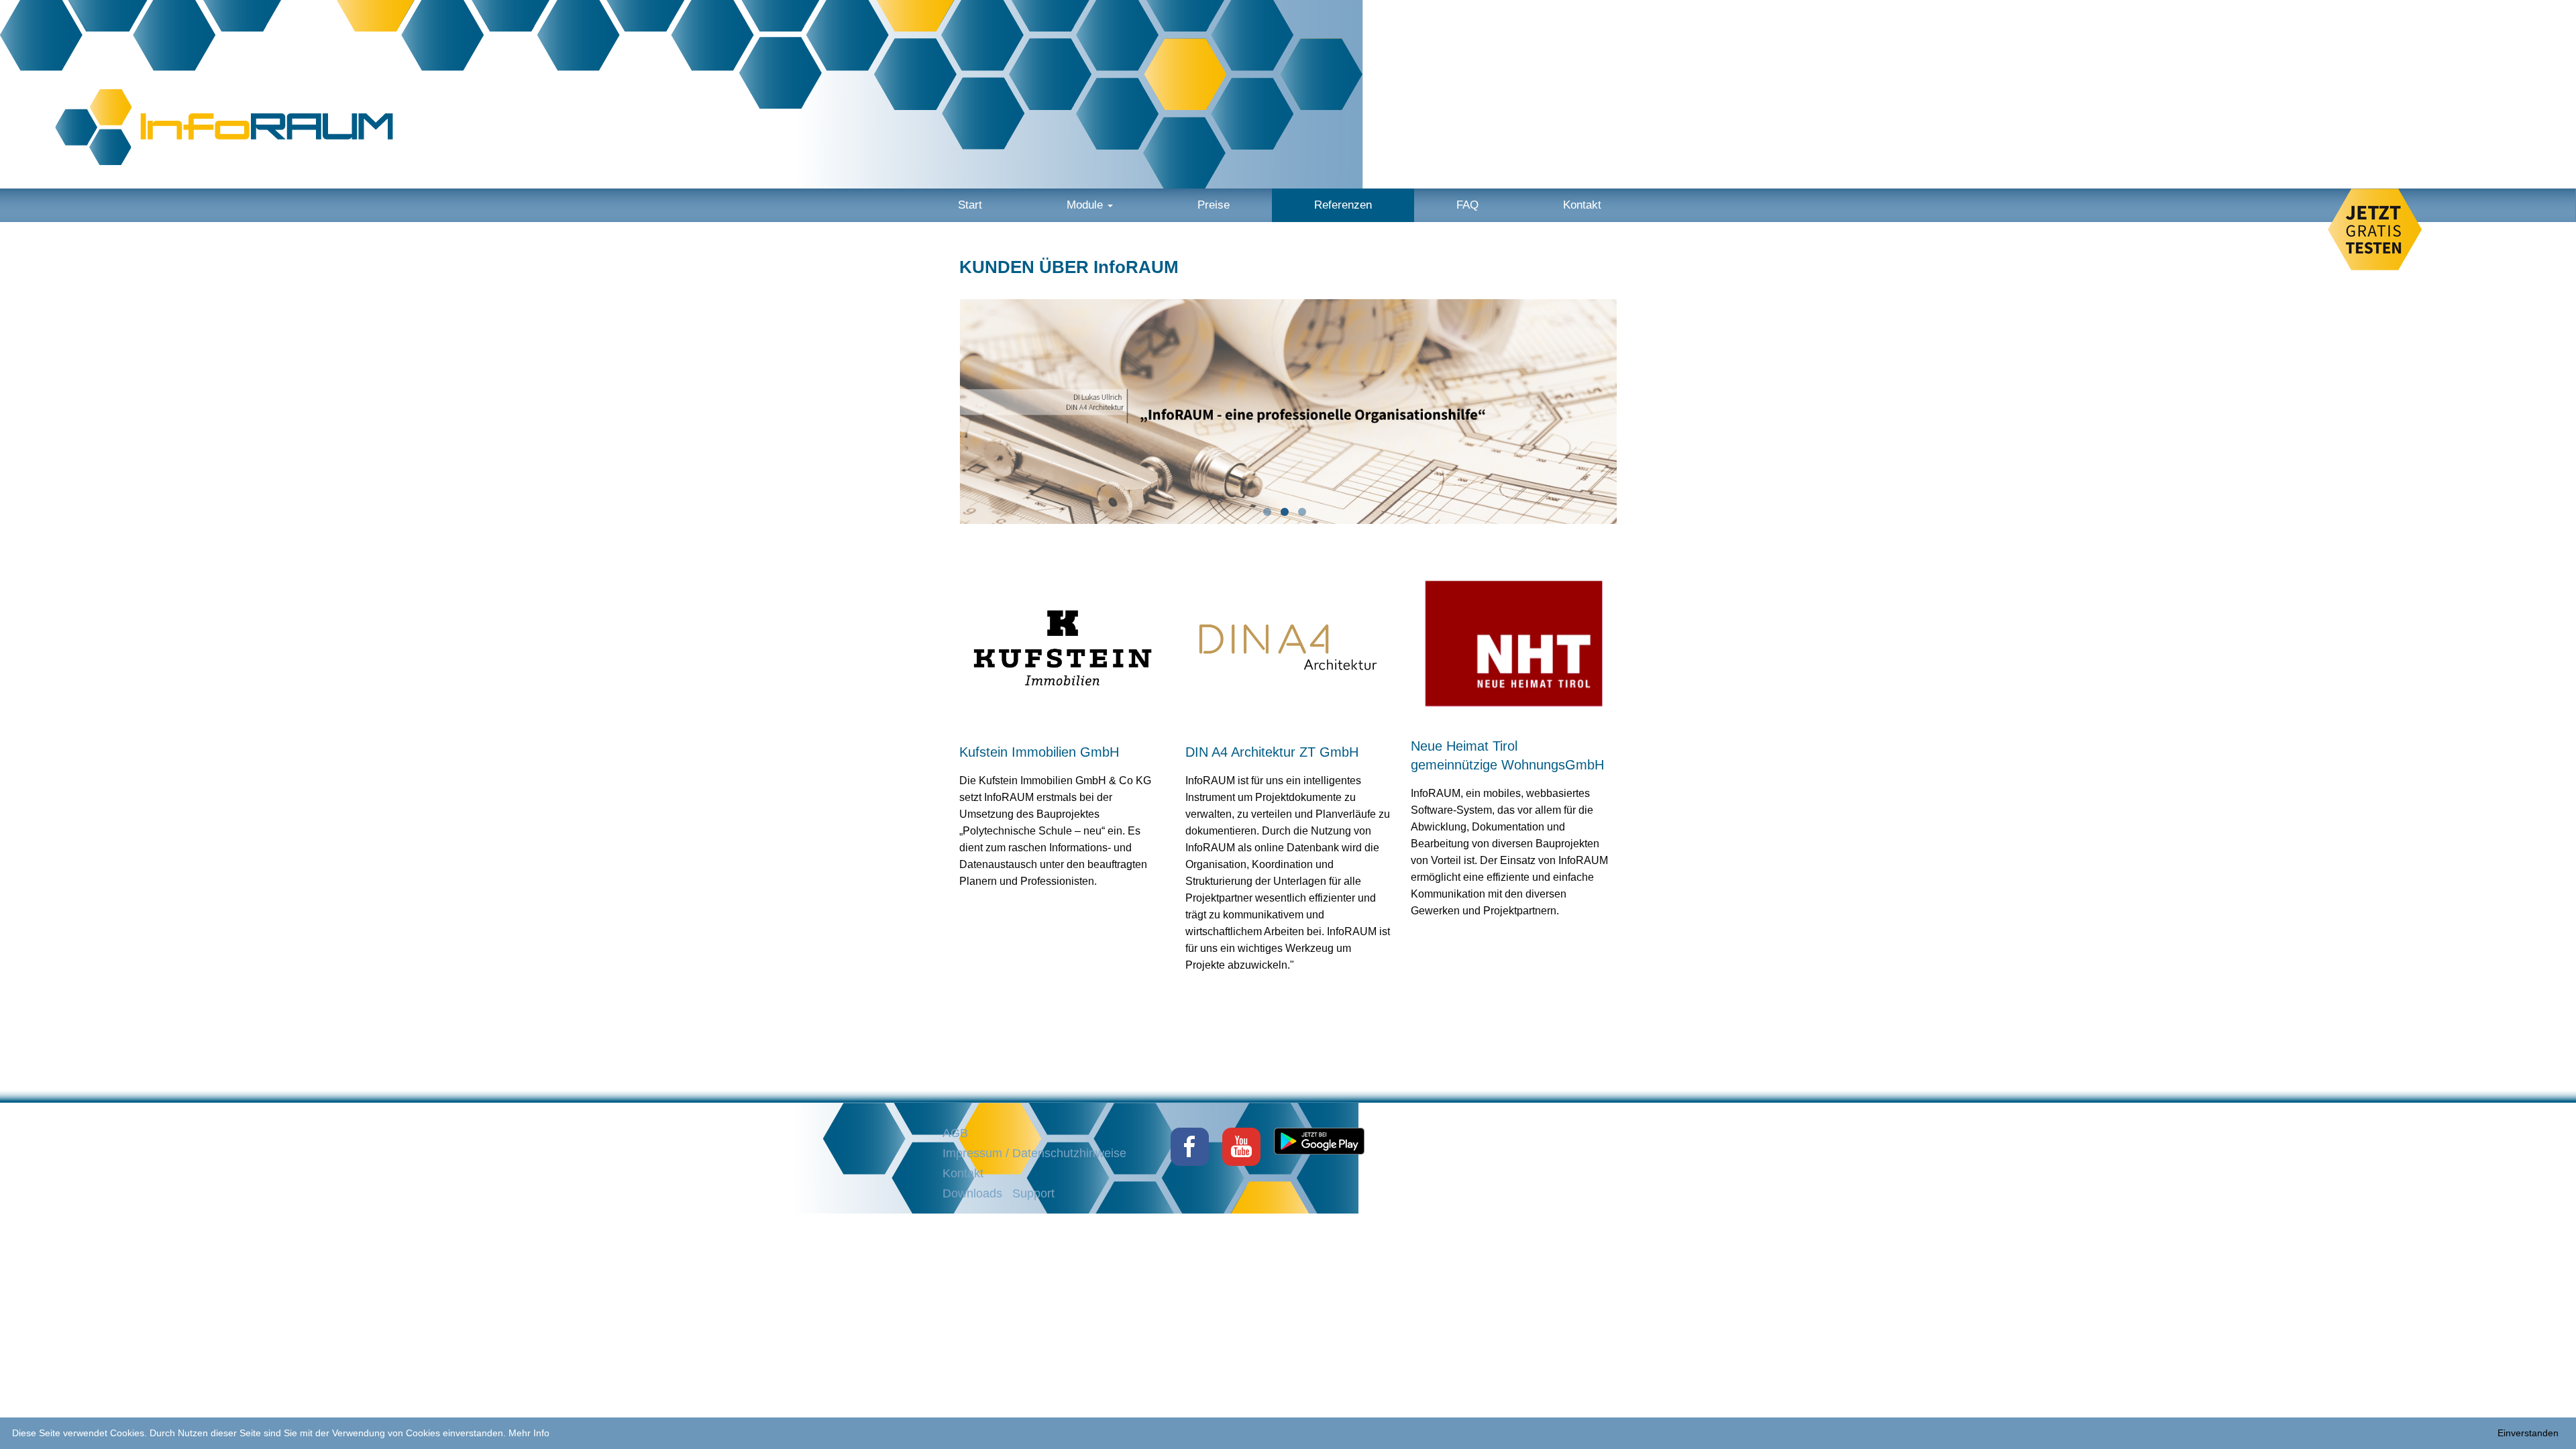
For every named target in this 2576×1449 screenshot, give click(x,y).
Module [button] (1086, 205)
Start (970, 205)
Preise (1214, 205)
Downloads (972, 1193)
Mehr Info (529, 1433)
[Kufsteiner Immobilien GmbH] (1062, 647)
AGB (955, 1133)
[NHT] (1514, 644)
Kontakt (1582, 205)
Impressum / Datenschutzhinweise (1034, 1153)
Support (1033, 1193)
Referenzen (1343, 205)
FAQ (1467, 205)
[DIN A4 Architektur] (1288, 647)
